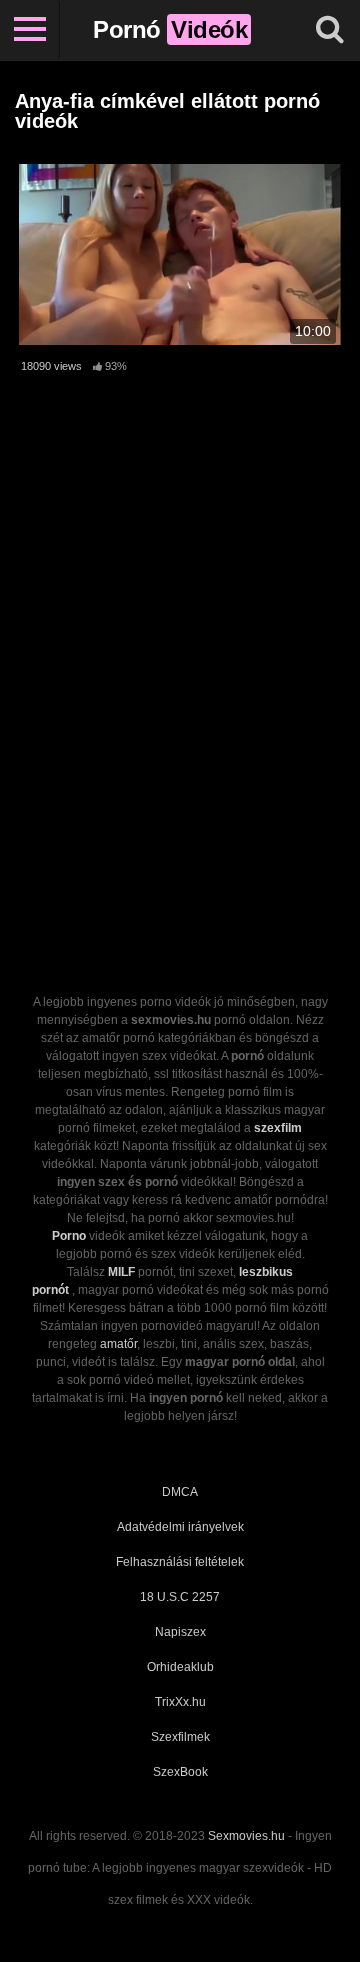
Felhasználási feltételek (180, 1562)
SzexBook (180, 1772)
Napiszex (180, 1632)
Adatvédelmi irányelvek (180, 1527)
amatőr (118, 1344)
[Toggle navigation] (30, 30)
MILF (121, 1272)
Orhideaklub (180, 1667)
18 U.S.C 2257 (180, 1597)
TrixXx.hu (180, 1702)
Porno (69, 1236)
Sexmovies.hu (246, 1836)
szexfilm (278, 1128)
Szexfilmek (180, 1737)
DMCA (180, 1492)
